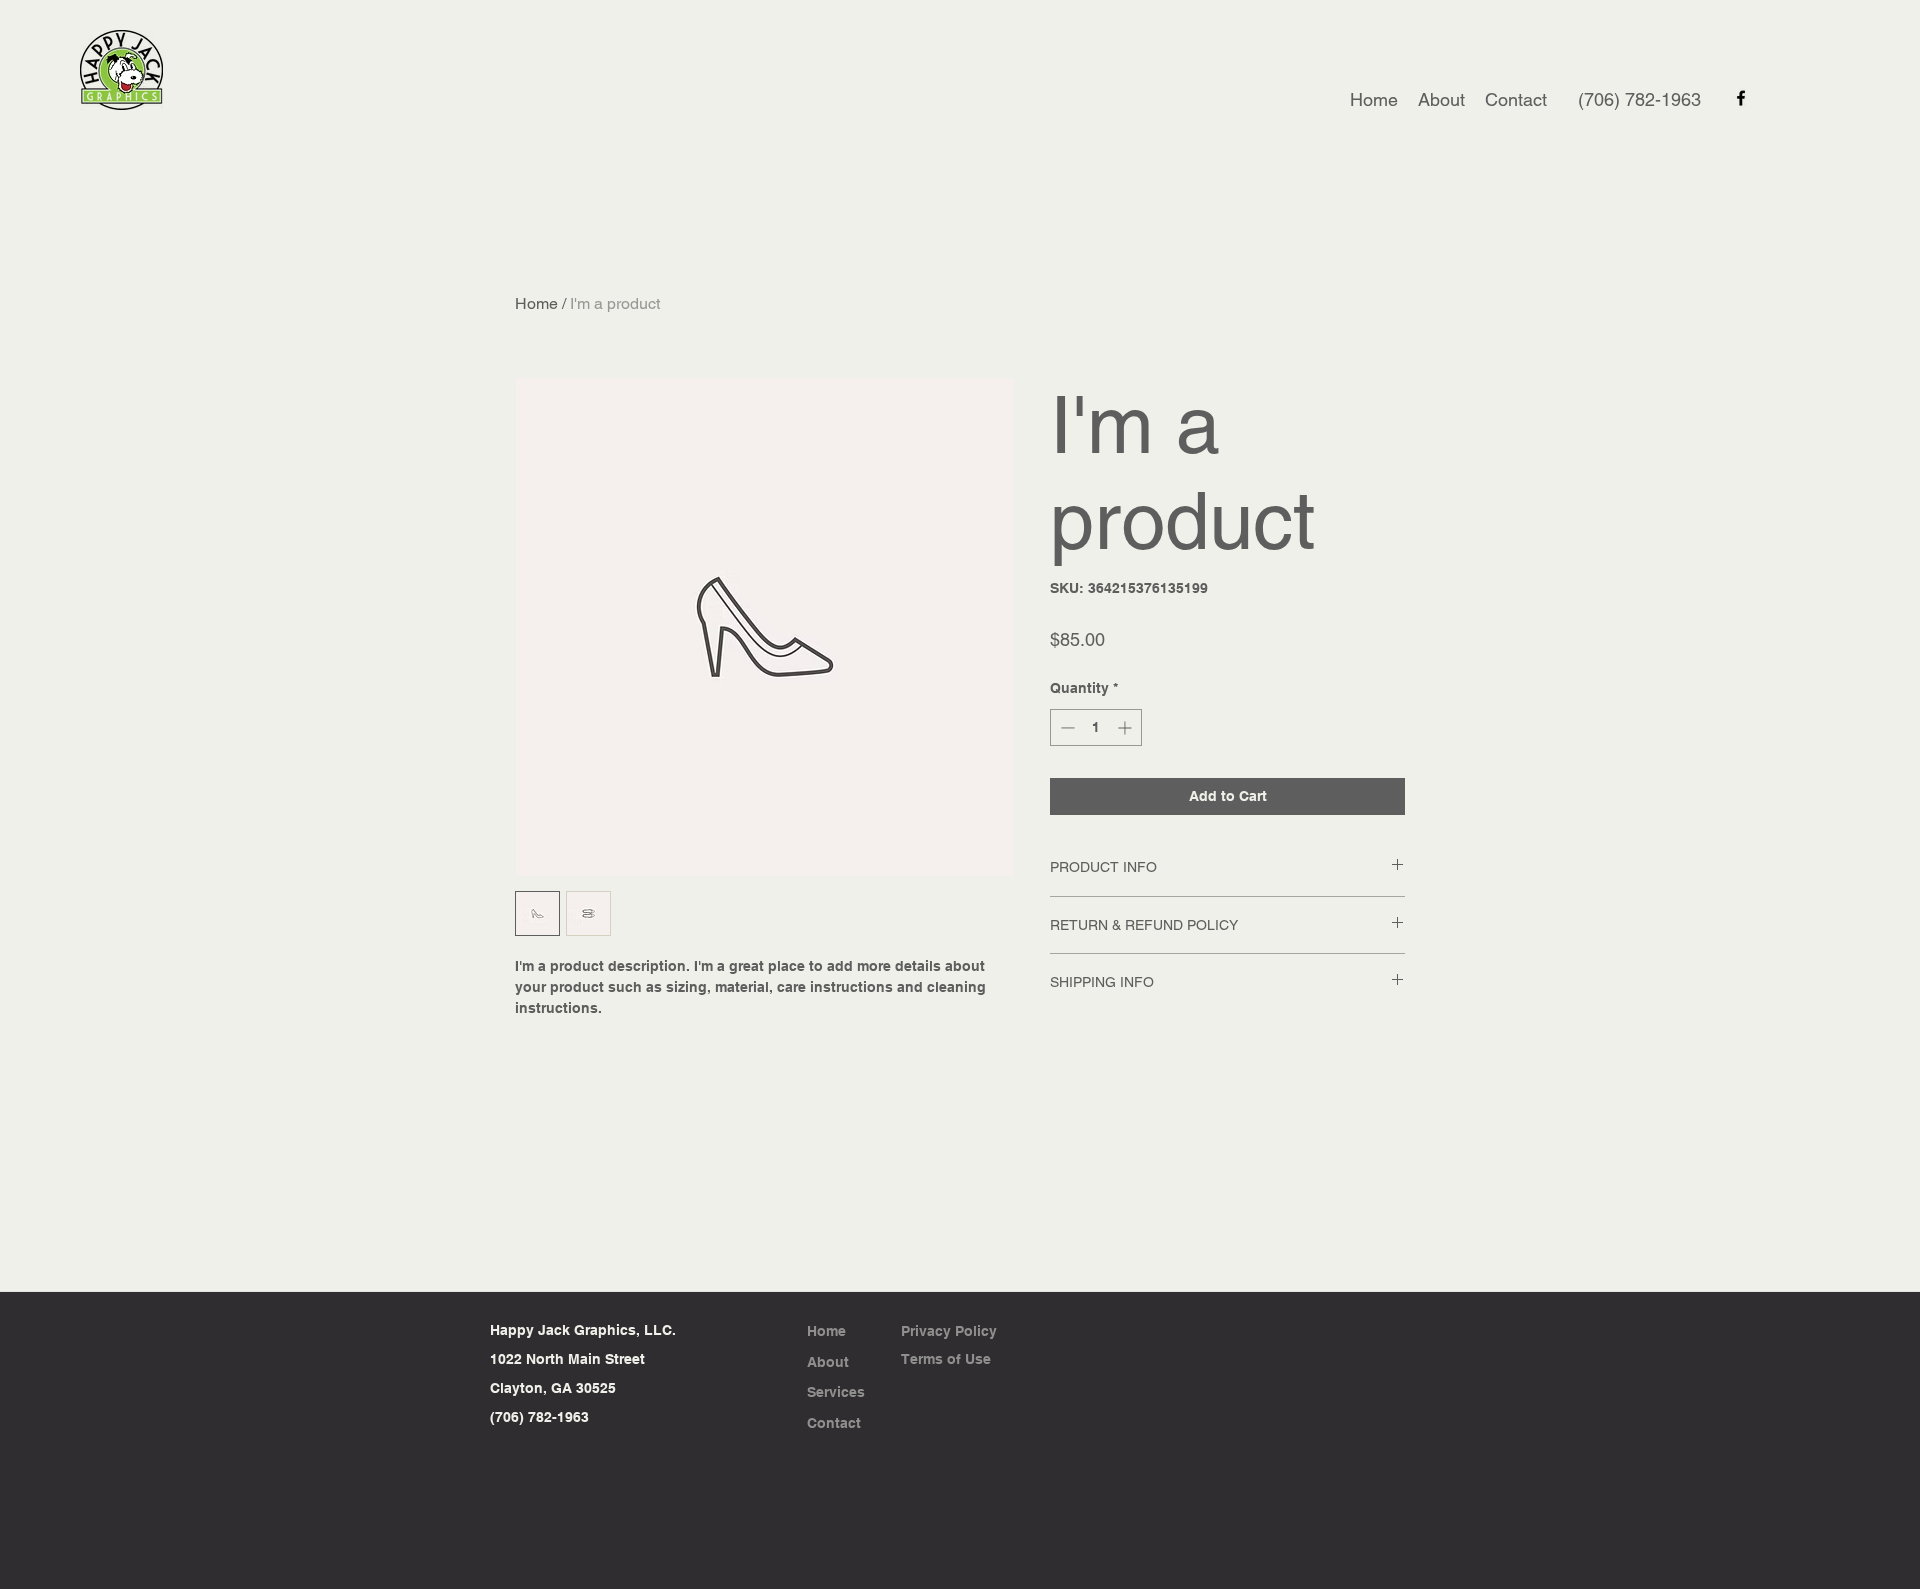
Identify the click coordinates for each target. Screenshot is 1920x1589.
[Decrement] (1065, 727)
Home (536, 303)
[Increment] (1126, 727)
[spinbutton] (1096, 727)
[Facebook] (1741, 98)
